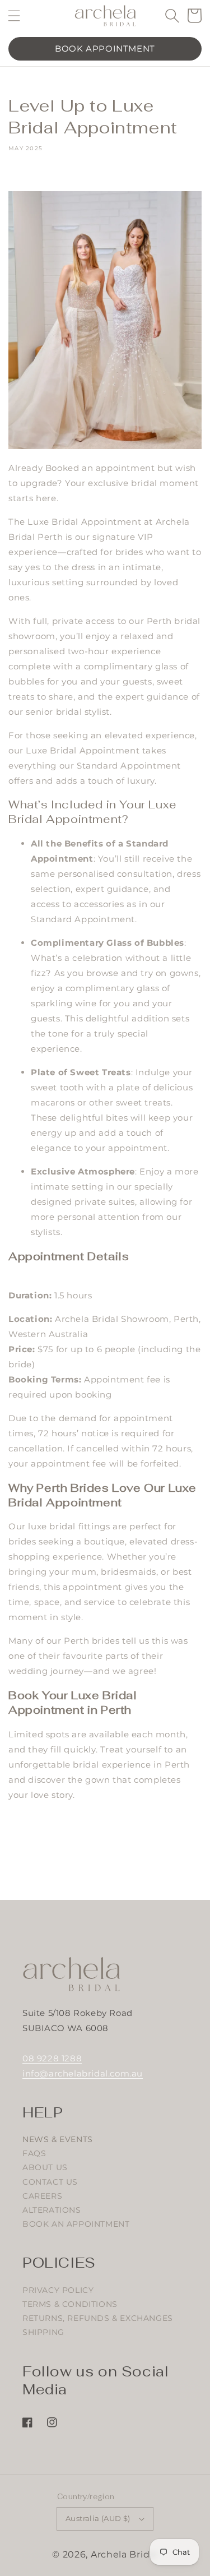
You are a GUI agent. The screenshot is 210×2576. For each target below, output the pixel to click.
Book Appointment (105, 48)
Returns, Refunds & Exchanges (98, 2318)
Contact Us (50, 2182)
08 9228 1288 (52, 2058)
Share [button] (33, 175)
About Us (45, 2167)
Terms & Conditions (70, 2304)
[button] (14, 15)
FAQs (34, 2153)
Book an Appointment (76, 2224)
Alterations (52, 2210)
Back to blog (112, 1863)
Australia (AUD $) (98, 2518)
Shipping (43, 2332)
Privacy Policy (58, 2290)
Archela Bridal (124, 2554)
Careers (42, 2196)
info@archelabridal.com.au (83, 2073)
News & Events (58, 2139)
